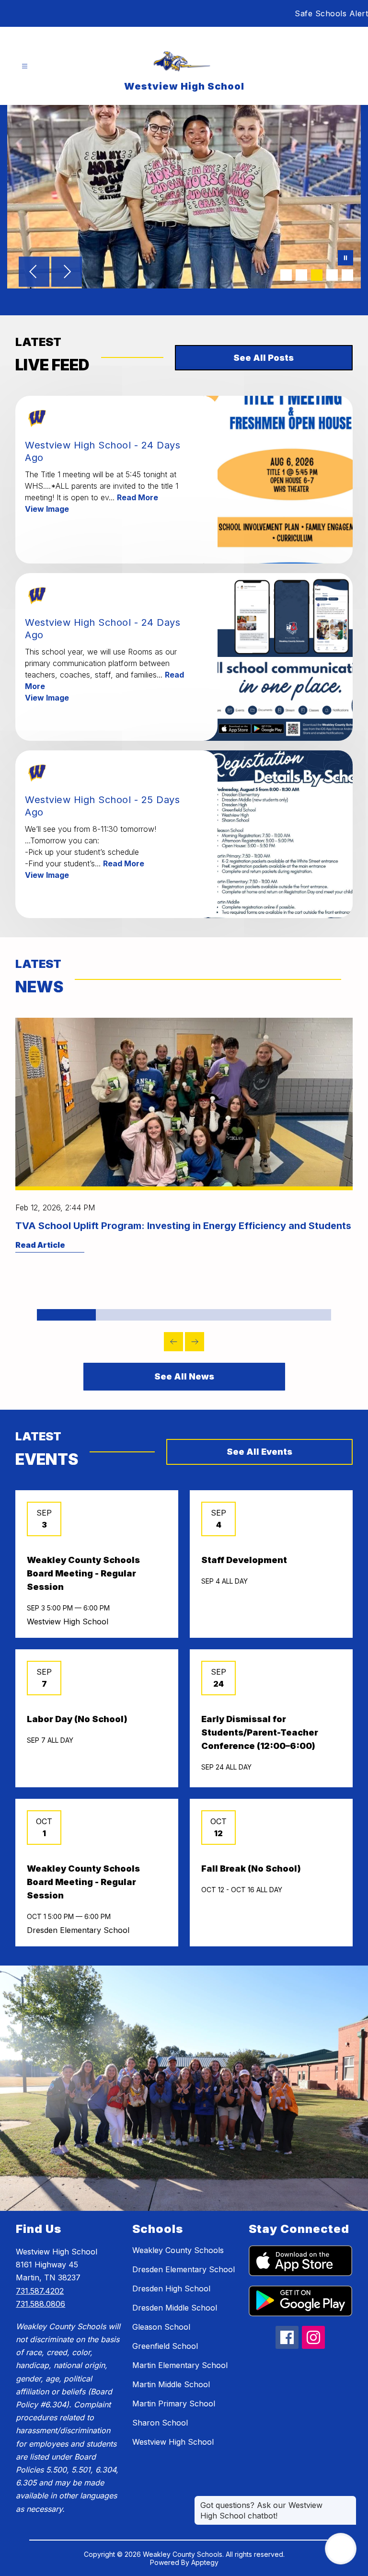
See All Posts (264, 358)
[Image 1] (286, 275)
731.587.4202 (40, 2291)
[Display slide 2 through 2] (125, 1315)
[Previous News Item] (173, 1342)
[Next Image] (67, 273)
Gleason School (161, 2327)
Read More (138, 497)
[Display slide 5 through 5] (302, 1315)
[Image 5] (347, 275)
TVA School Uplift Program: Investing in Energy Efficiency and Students (183, 1226)
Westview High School (173, 2442)
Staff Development (244, 1560)
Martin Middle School (171, 2384)
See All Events (259, 1452)
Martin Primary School (174, 2403)
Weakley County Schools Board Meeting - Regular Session (83, 1573)
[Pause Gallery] (345, 259)
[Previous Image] (34, 273)
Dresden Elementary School (184, 2269)
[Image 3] (317, 275)
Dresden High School (171, 2288)
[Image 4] (332, 275)
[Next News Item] (195, 1342)
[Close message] (349, 2500)
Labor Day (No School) (77, 1719)
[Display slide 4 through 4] (243, 1315)
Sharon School (160, 2423)
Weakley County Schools (178, 2250)
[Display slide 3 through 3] (184, 1315)
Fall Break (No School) (251, 1869)
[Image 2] (301, 275)
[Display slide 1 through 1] (66, 1315)
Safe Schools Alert (331, 13)
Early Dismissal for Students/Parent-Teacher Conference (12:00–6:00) (260, 1732)
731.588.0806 (40, 2304)
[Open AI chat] (341, 2549)
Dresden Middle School (175, 2308)
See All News (184, 1376)
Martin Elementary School (180, 2365)
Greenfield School (165, 2346)
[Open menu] (25, 66)
